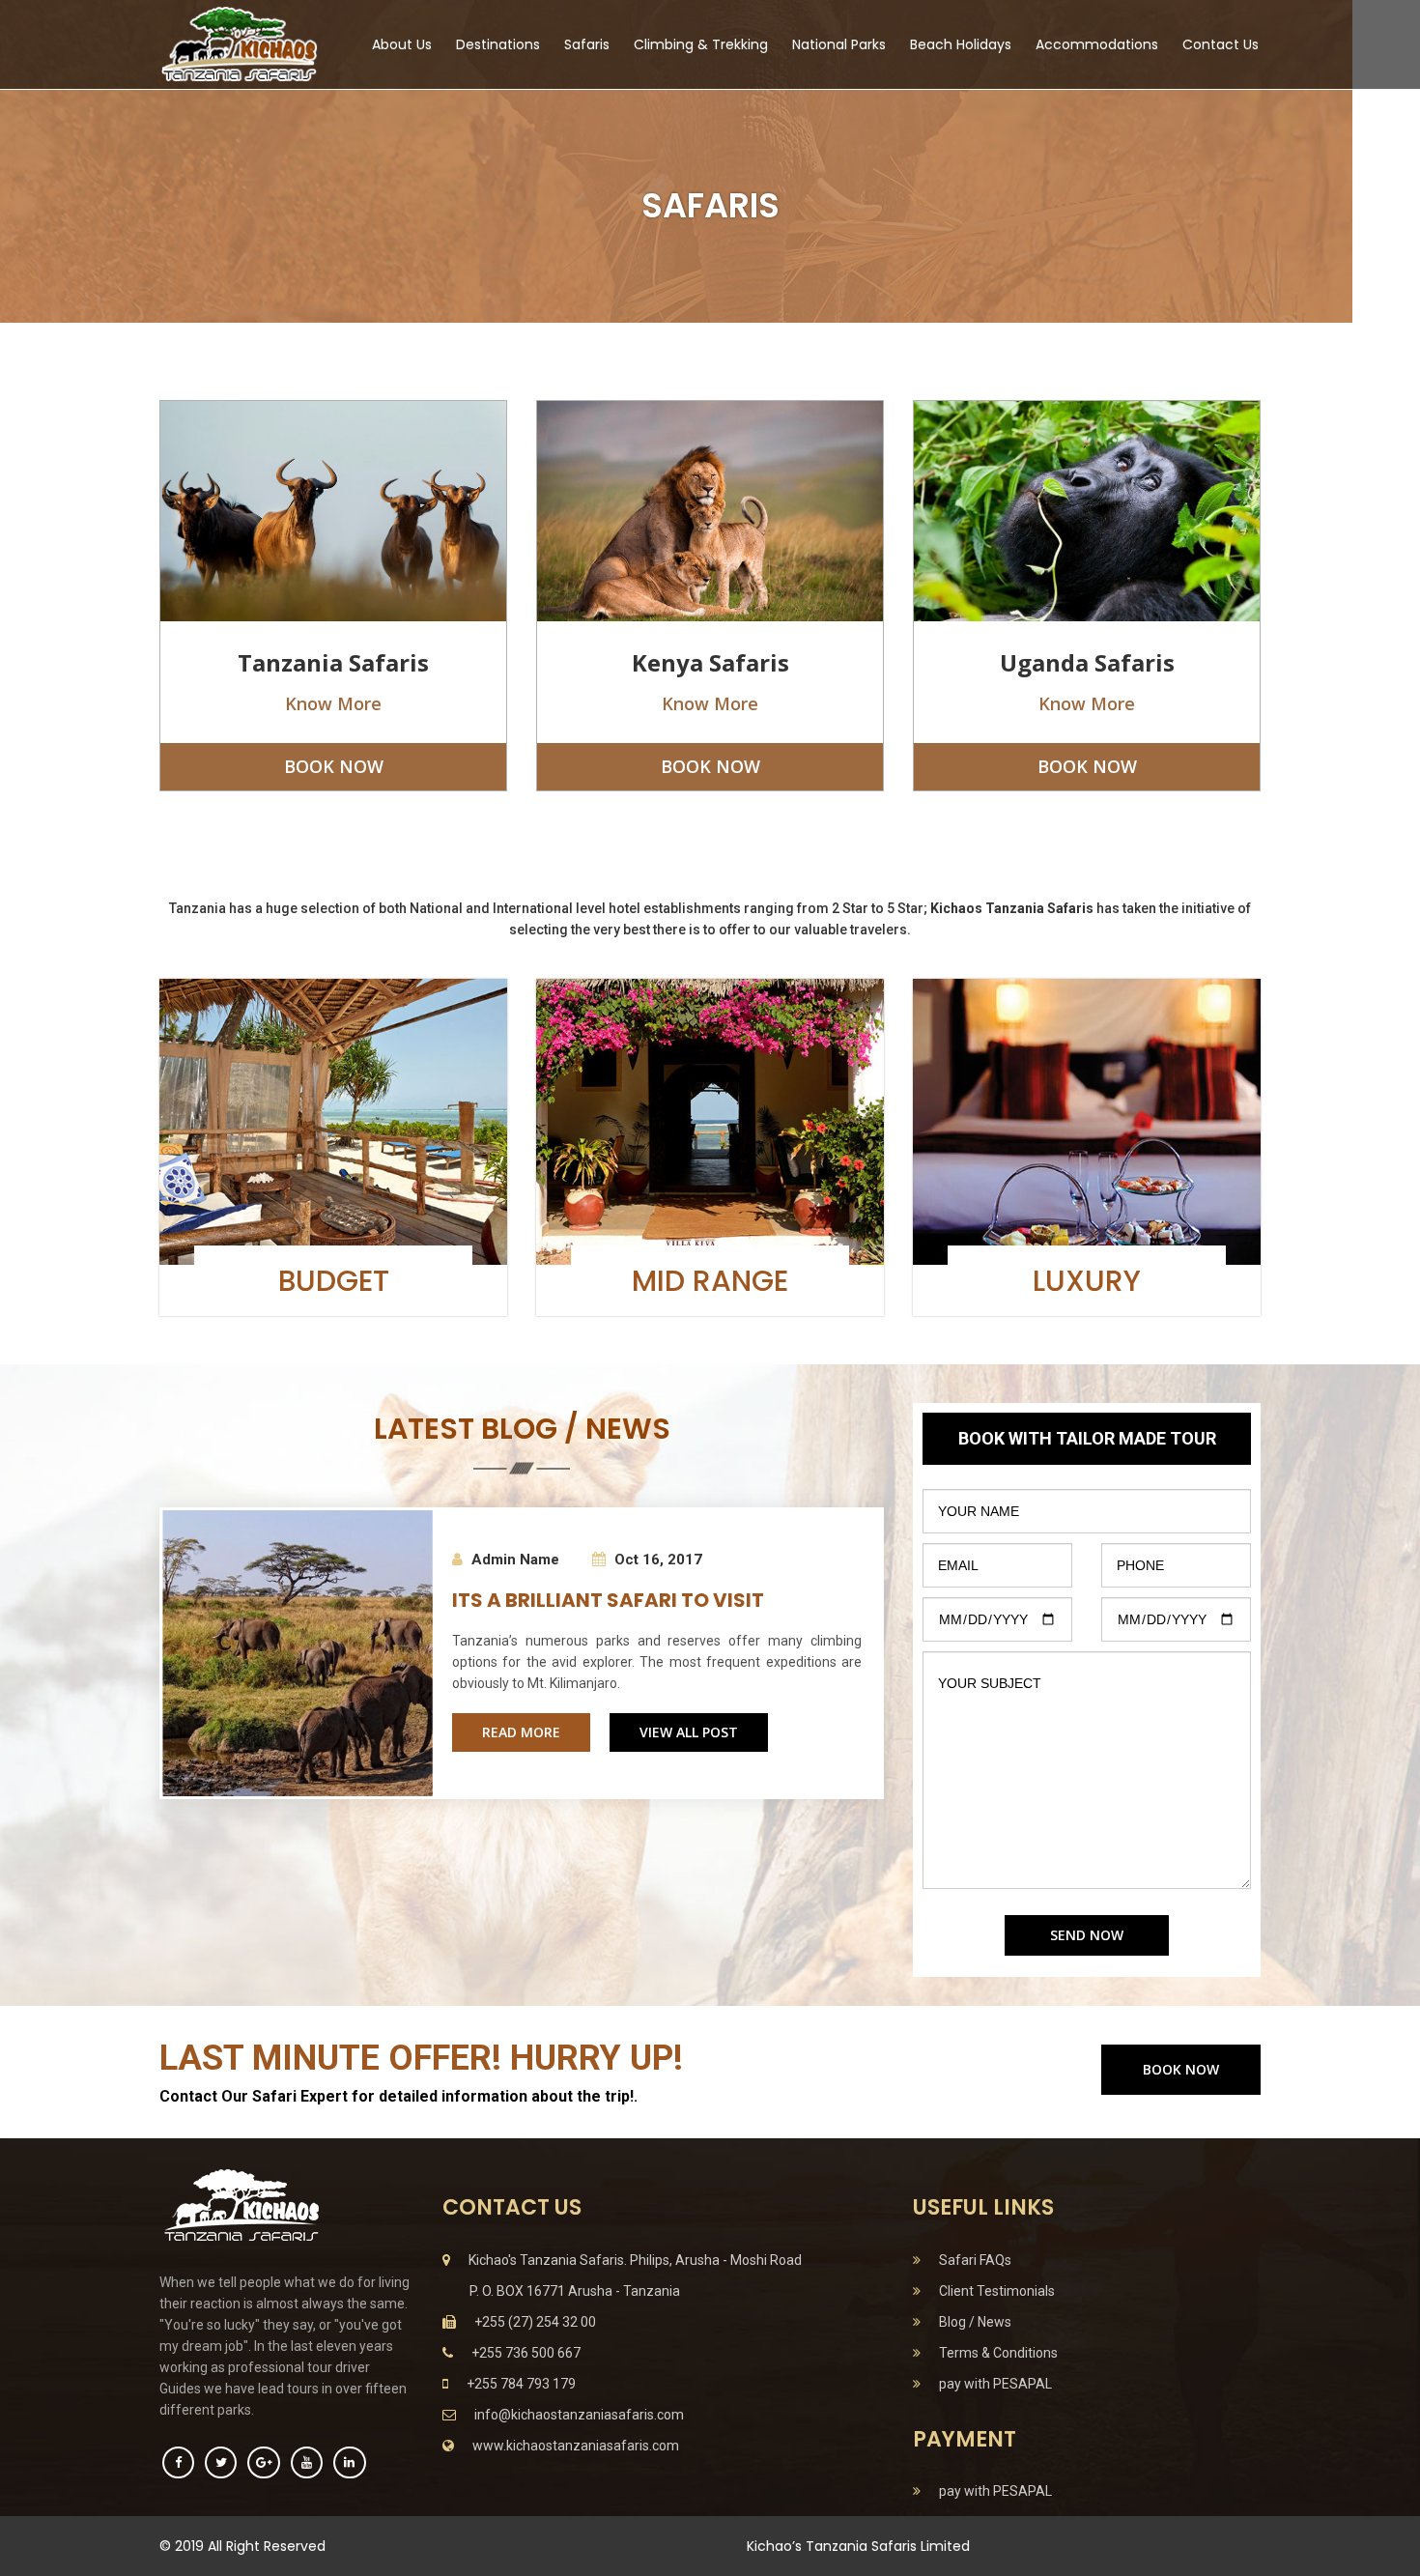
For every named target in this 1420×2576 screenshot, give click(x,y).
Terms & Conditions (994, 2353)
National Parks (839, 44)
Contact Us (1221, 44)
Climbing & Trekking (701, 44)
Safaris (587, 44)
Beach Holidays (961, 44)
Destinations (498, 44)
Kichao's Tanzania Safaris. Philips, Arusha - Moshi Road (631, 2260)
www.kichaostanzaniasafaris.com (571, 2446)
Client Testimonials (993, 2291)
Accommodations (1097, 44)
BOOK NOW (334, 766)
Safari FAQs (971, 2260)
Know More (333, 703)
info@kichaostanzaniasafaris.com (575, 2415)
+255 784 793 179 (517, 2384)
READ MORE (521, 1732)
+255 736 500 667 (522, 2353)
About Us (402, 44)
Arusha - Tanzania (575, 2291)
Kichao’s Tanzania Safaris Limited (858, 2546)
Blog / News (971, 2322)
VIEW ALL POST (689, 1732)
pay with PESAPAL (991, 2384)
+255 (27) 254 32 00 (531, 2322)
